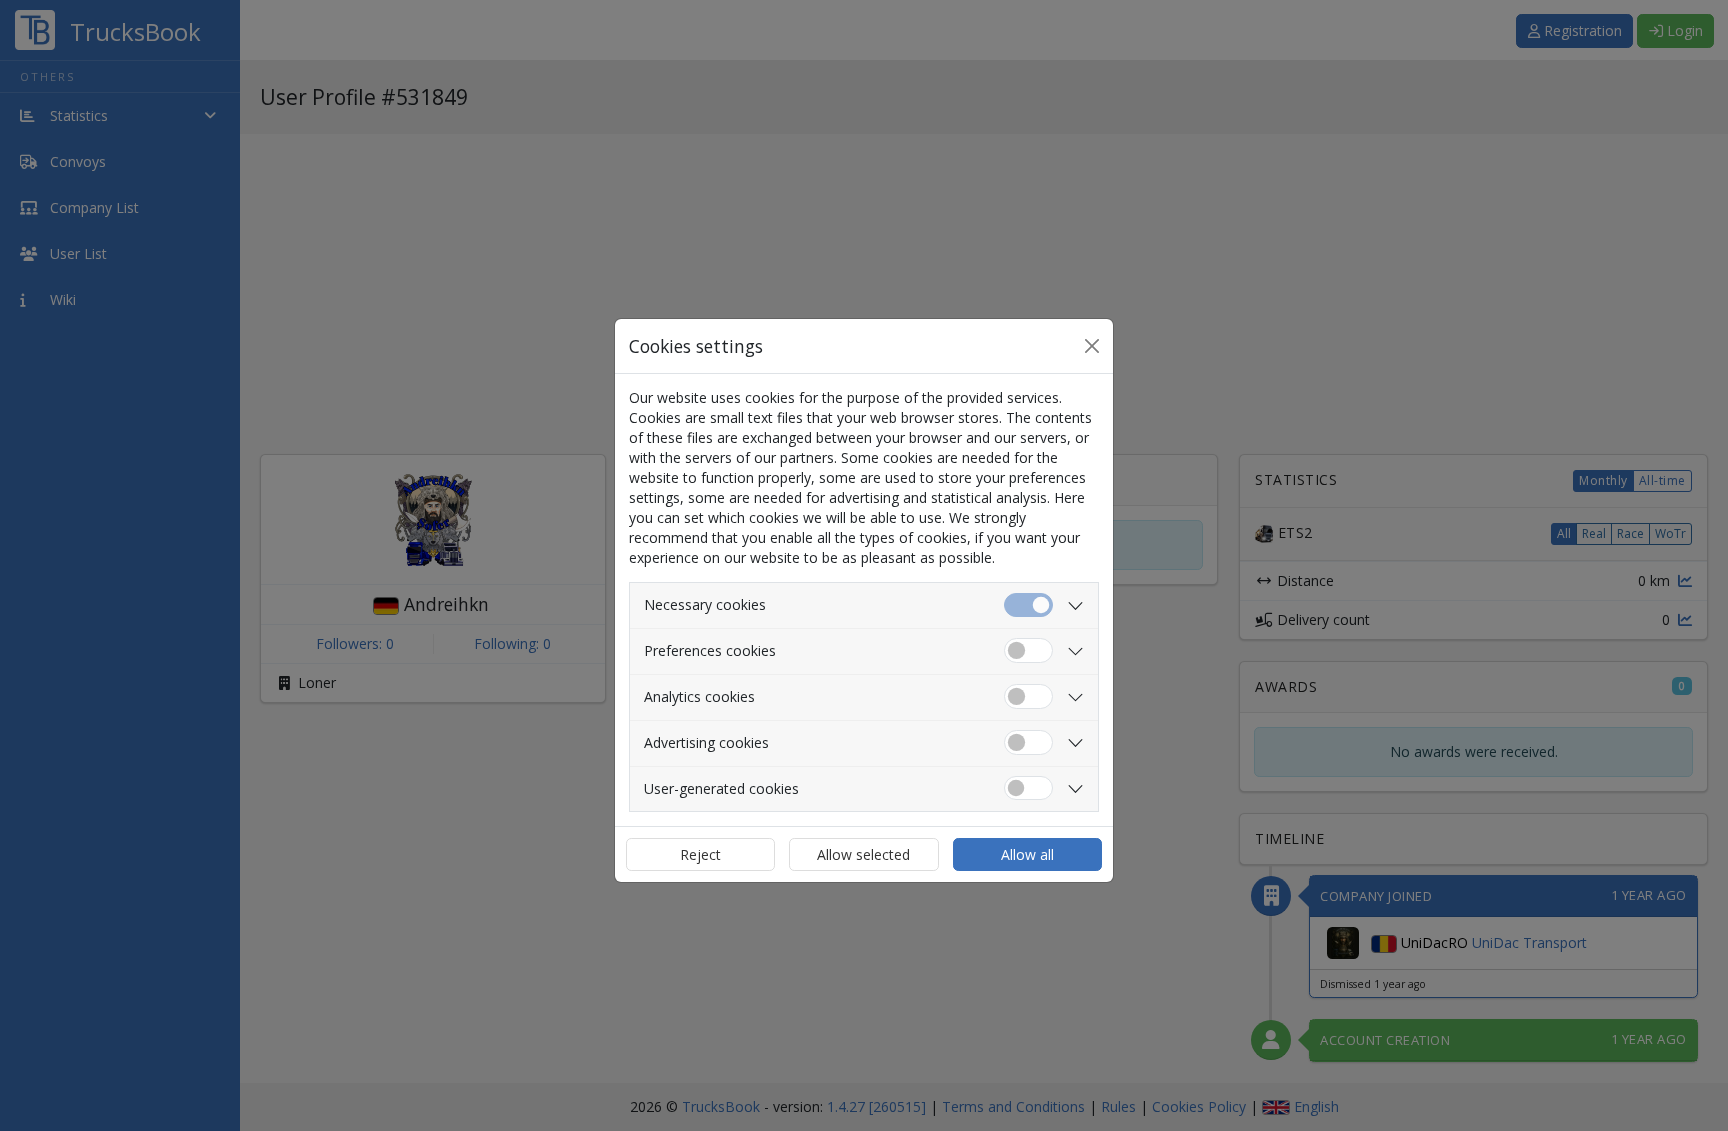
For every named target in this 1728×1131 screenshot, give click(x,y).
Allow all (1027, 854)
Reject (700, 854)
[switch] (1028, 650)
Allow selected (863, 854)
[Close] (1092, 346)
